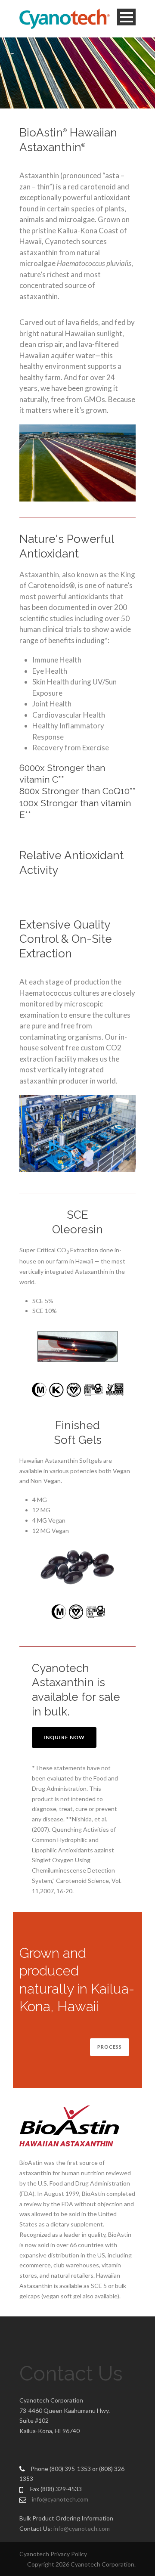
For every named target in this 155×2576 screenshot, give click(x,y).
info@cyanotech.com (60, 2499)
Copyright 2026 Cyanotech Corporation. (81, 2564)
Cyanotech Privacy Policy (53, 2554)
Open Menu (126, 17)
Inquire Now (64, 1737)
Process (110, 2047)
